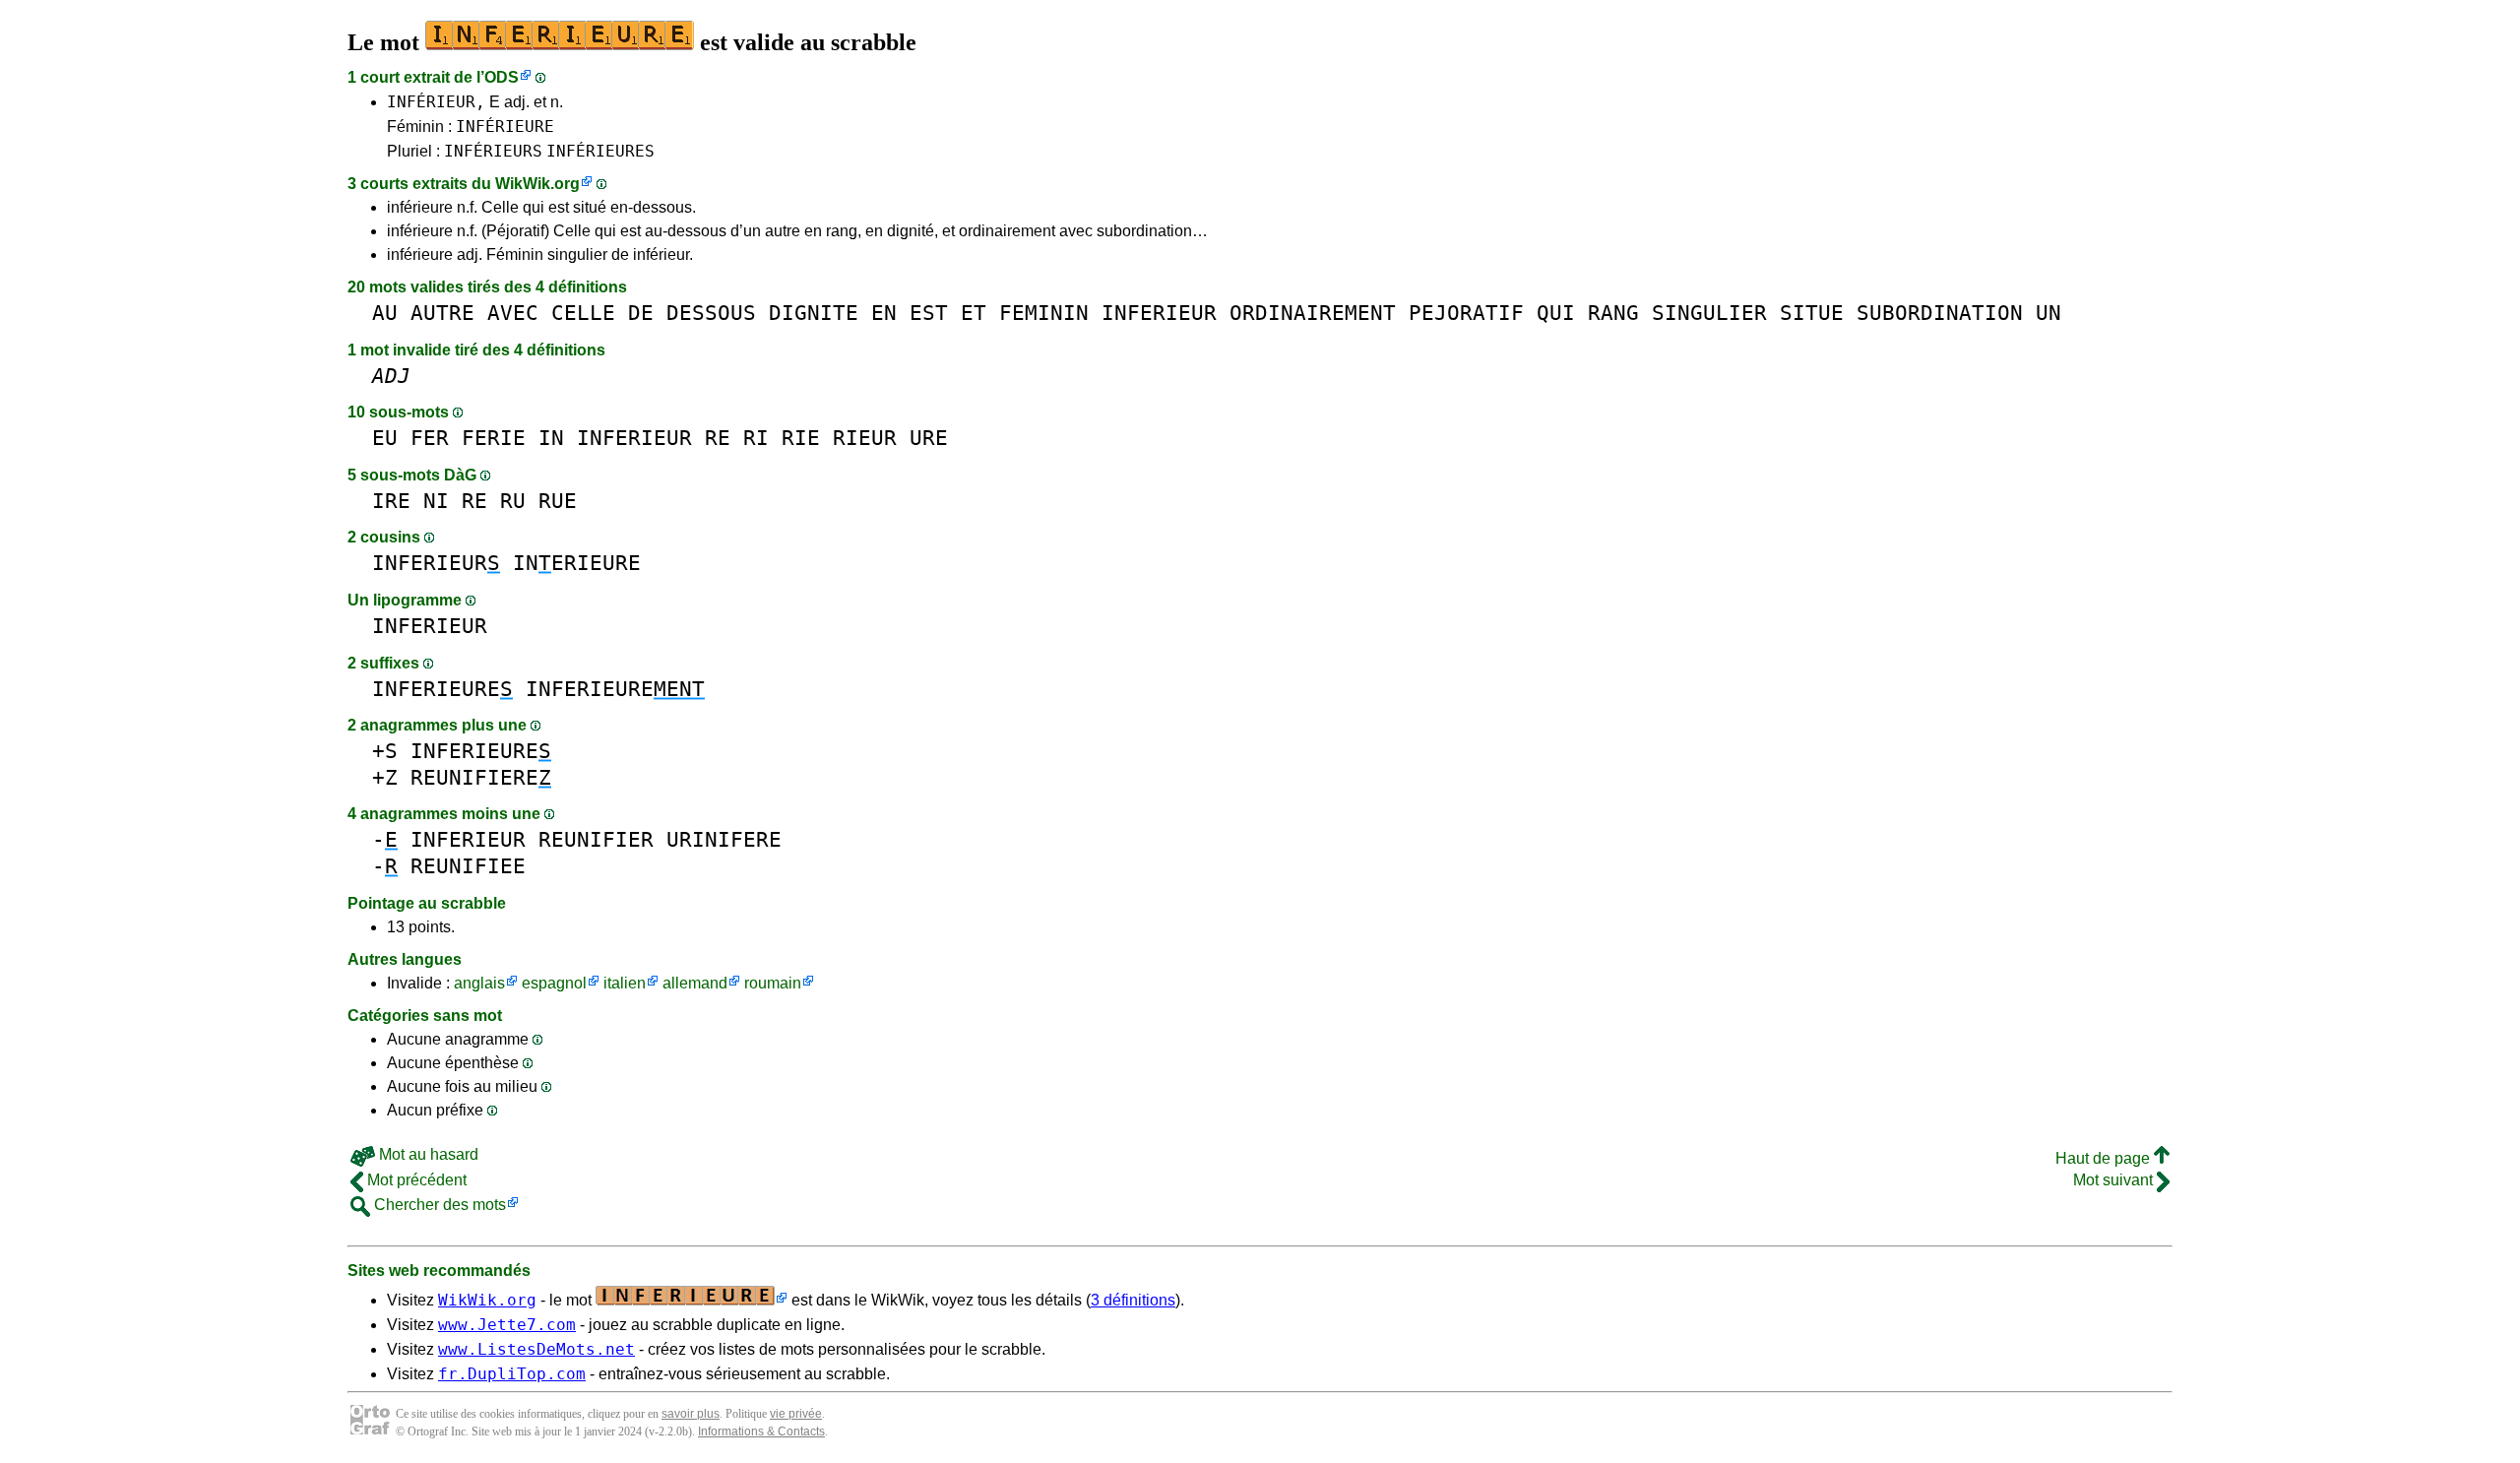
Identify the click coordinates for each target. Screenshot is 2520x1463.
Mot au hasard (427, 1154)
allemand (695, 983)
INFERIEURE (442, 689)
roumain (773, 983)
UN (2048, 313)
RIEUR (865, 438)
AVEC (513, 313)
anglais (479, 983)
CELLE (583, 313)
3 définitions (1133, 1300)
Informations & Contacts (761, 1431)
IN (551, 438)
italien (625, 983)
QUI (1556, 313)
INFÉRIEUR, (436, 102)
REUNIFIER (596, 839)
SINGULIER (1709, 313)
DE (641, 313)
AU (385, 313)
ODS (502, 77)
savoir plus (691, 1414)
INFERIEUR (1159, 313)
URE (929, 438)
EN (884, 313)
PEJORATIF (1466, 313)
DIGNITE (814, 313)
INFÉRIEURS (493, 151)
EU (385, 438)
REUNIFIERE (481, 777)
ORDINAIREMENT (1313, 313)
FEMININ (1044, 313)
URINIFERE (724, 839)
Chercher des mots (438, 1205)
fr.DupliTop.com (512, 1374)
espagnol (554, 983)
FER (430, 438)
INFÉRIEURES (600, 151)
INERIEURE (577, 563)
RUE (558, 501)
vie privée (796, 1414)
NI (436, 501)
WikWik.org (537, 184)
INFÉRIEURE (505, 127)
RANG (1613, 313)
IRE (391, 501)
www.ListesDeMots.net (536, 1349)
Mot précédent (415, 1180)
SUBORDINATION (1940, 313)
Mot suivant (2115, 1180)
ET (974, 313)
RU (513, 501)
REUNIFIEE (468, 866)
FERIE (494, 438)
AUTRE (442, 313)
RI (756, 438)
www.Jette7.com (507, 1325)
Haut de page (2105, 1158)
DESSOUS (711, 313)
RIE (801, 438)
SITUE (1812, 313)
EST (929, 313)
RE (718, 438)
